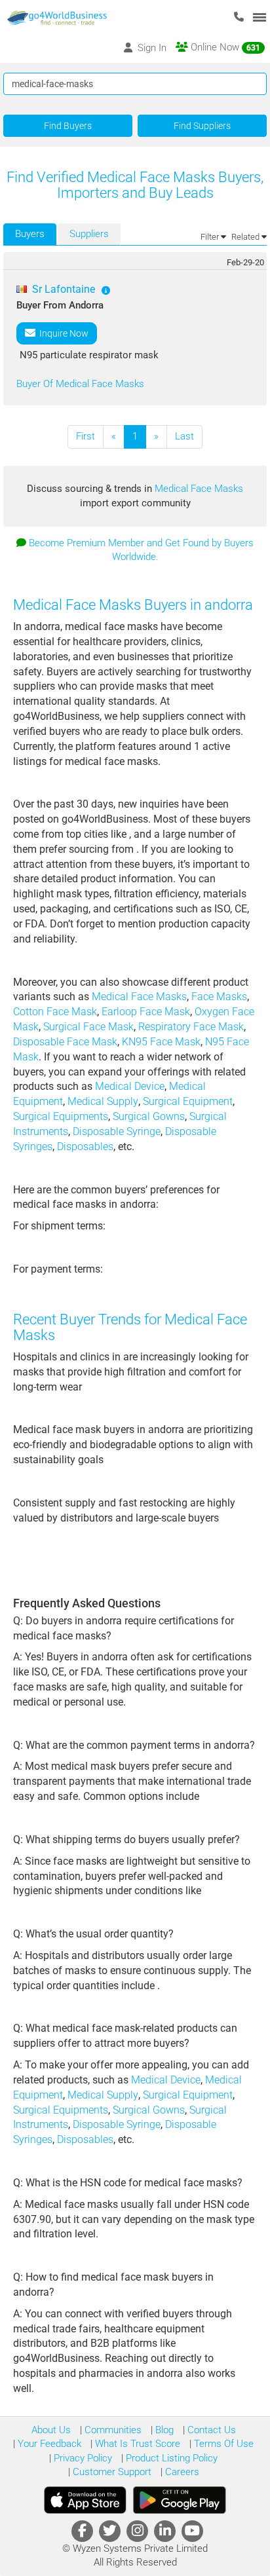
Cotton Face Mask (55, 1012)
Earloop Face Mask (146, 1012)
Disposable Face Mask (65, 1042)
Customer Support (111, 2472)
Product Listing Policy (170, 2458)
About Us (51, 2430)
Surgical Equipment (188, 1101)
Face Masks (219, 997)
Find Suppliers (202, 126)
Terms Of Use (222, 2444)
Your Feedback (48, 2444)
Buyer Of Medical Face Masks (80, 384)
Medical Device (130, 1086)
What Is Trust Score (136, 2444)
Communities (112, 2430)
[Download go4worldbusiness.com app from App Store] (85, 2500)
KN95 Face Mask (161, 1042)
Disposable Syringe (117, 1131)
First (86, 436)
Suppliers (89, 234)
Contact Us (210, 2430)
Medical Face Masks (199, 489)
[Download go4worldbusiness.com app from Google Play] (180, 2500)
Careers (181, 2472)
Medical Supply (103, 1101)
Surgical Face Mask (88, 1027)
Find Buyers (68, 126)
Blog (163, 2430)
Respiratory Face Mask (191, 1027)
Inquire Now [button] (62, 333)
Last (184, 436)
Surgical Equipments (61, 1116)
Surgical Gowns (149, 1116)
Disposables (85, 1147)
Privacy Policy (82, 2458)
